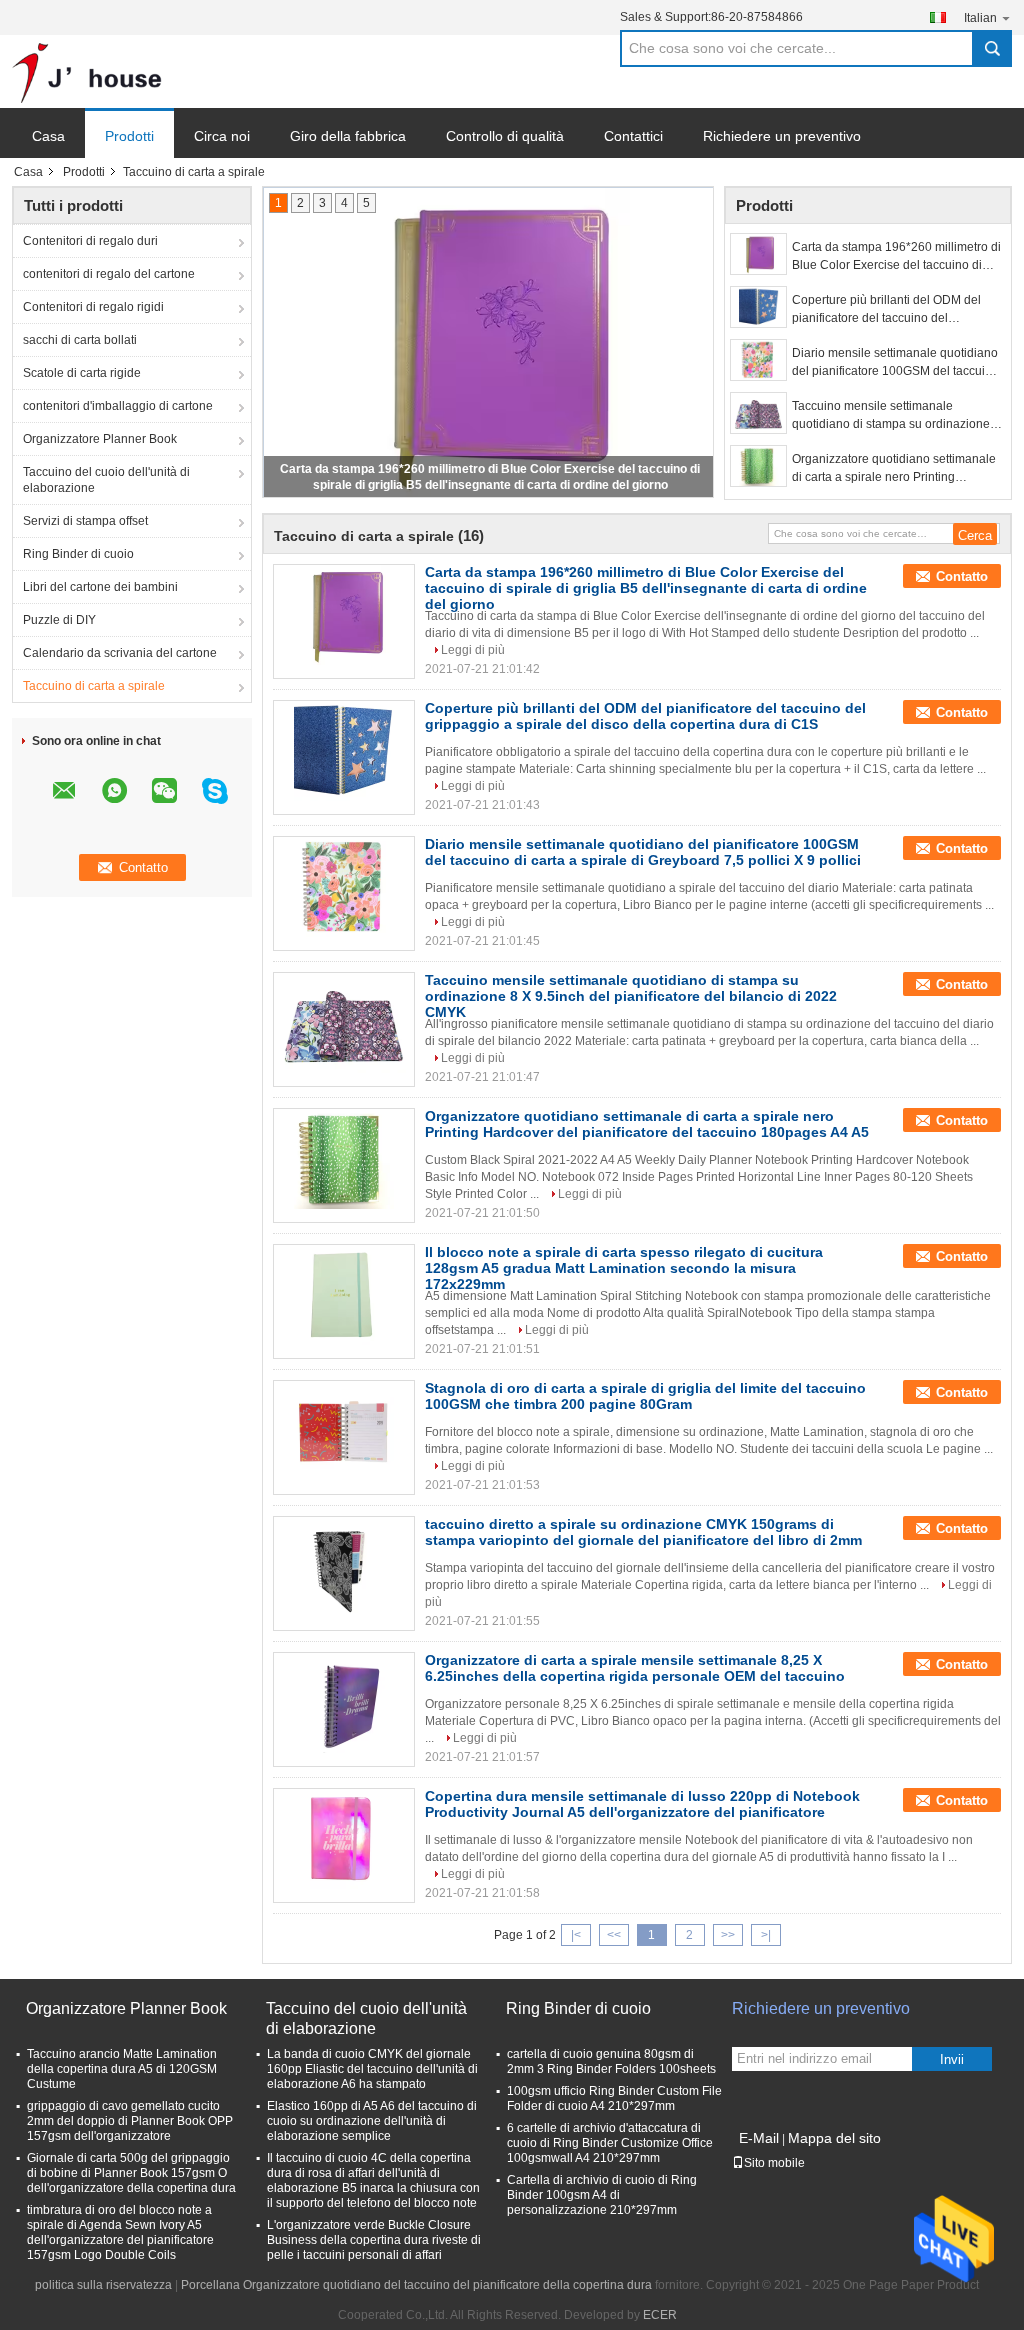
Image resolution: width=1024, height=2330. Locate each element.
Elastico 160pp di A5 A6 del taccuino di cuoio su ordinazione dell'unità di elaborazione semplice (372, 2121)
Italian (980, 18)
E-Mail (759, 2138)
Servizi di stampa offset (85, 521)
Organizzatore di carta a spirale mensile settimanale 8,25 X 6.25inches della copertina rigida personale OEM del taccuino (635, 1668)
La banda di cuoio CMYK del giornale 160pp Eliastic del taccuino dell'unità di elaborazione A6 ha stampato (372, 2069)
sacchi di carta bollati (80, 340)
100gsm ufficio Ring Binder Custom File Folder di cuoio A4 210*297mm (614, 2098)
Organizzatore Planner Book (100, 439)
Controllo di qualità (505, 136)
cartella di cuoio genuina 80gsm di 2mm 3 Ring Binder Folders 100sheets (611, 2061)
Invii (952, 2059)
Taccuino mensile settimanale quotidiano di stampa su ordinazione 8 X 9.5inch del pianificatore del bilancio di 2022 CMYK (896, 416)
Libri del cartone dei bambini (100, 587)
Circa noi (222, 136)
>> (728, 1935)
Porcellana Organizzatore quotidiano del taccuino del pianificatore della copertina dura (416, 2285)
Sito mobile (774, 2163)
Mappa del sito (834, 2138)
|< (576, 1935)
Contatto (962, 576)
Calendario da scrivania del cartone (120, 653)
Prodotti (129, 136)
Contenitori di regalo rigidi (93, 307)
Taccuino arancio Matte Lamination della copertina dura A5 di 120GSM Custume (122, 2069)
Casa (48, 136)
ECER (660, 2315)
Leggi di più (473, 650)
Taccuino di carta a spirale (94, 686)
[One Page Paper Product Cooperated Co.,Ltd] (87, 72)
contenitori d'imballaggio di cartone (118, 406)
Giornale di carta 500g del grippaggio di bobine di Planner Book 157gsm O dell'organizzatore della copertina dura (131, 2173)
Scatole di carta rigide (82, 373)
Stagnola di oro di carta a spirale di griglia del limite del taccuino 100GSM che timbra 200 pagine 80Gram (645, 1396)
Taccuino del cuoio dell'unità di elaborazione (106, 480)
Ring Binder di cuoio (78, 554)
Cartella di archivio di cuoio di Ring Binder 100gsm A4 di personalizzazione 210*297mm (602, 2195)
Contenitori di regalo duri (90, 241)
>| (766, 1935)
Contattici (633, 136)
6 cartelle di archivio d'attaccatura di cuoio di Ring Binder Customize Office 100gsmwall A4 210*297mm (610, 2143)
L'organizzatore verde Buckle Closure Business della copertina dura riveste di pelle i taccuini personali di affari (374, 2240)
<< (614, 1935)
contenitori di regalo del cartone (109, 274)
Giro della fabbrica (348, 136)
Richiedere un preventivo (782, 136)
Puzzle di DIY (59, 620)
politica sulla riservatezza (103, 2285)
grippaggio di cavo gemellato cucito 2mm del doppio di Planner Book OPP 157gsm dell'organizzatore (130, 2121)
